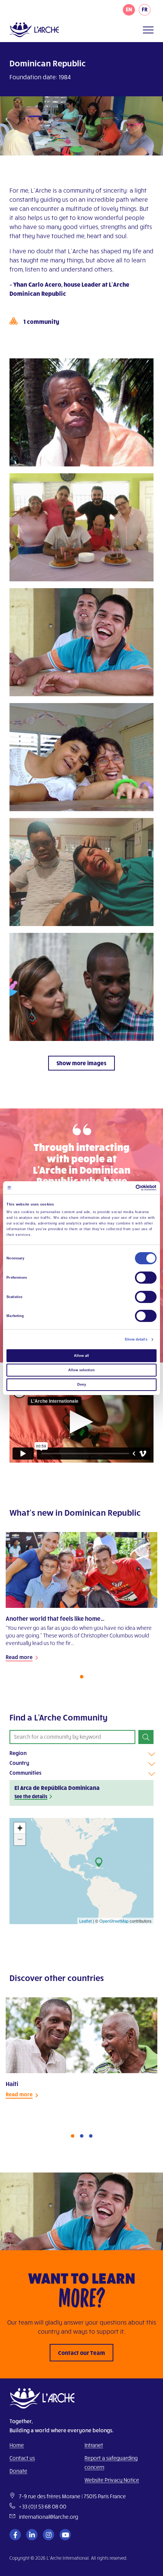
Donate (18, 2471)
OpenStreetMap (114, 1921)
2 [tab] (82, 2136)
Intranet (94, 2445)
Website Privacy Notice (112, 2480)
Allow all (81, 1356)
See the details (31, 1796)
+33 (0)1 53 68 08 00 (43, 2506)
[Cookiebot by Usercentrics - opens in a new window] (123, 1188)
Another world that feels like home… (55, 1618)
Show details (136, 1339)
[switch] (146, 1278)
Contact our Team (81, 2353)
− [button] (20, 1839)
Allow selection (81, 1370)
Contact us (22, 2458)
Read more (19, 1657)
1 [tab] (82, 1677)
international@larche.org (49, 2517)
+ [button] (20, 1828)
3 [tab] (91, 2136)
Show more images (81, 1063)
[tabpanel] (81, 1601)
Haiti (12, 2084)
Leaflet (85, 1921)
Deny (82, 1385)
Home (17, 2445)
